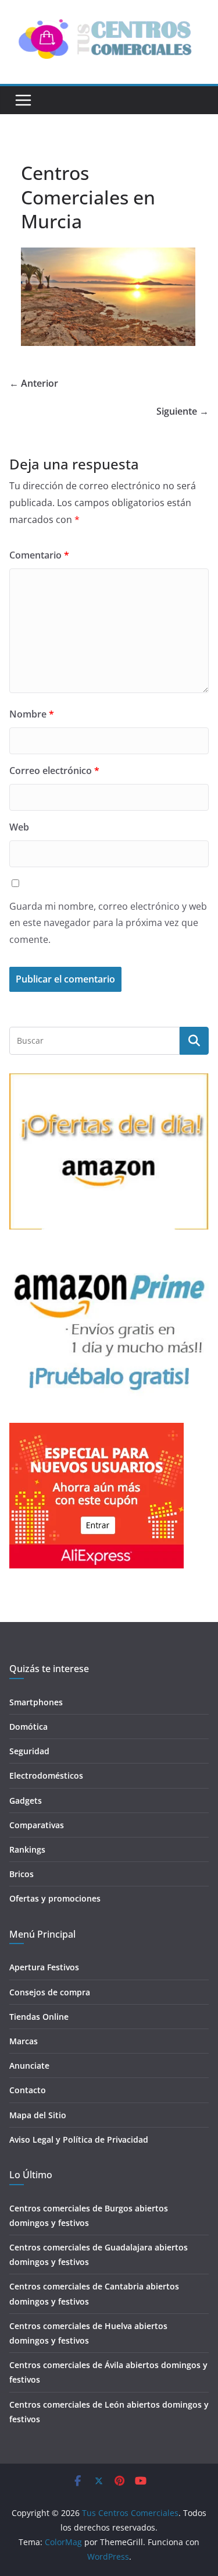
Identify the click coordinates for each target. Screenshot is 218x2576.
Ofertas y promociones (55, 1898)
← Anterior (34, 383)
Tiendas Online (39, 2017)
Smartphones (36, 1702)
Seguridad (29, 1751)
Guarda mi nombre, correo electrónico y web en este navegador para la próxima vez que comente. (108, 923)
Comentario (39, 555)
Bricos (22, 1874)
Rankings (27, 1849)
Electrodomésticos (46, 1775)
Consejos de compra (50, 1992)
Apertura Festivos (44, 1967)
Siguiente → (183, 411)
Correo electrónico (54, 771)
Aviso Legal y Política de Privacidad (79, 2139)
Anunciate (29, 2066)
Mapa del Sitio (38, 2115)
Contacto (28, 2090)
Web (19, 827)
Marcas (24, 2041)
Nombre (32, 714)
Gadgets (26, 1801)
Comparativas (37, 1825)
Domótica (28, 1727)
